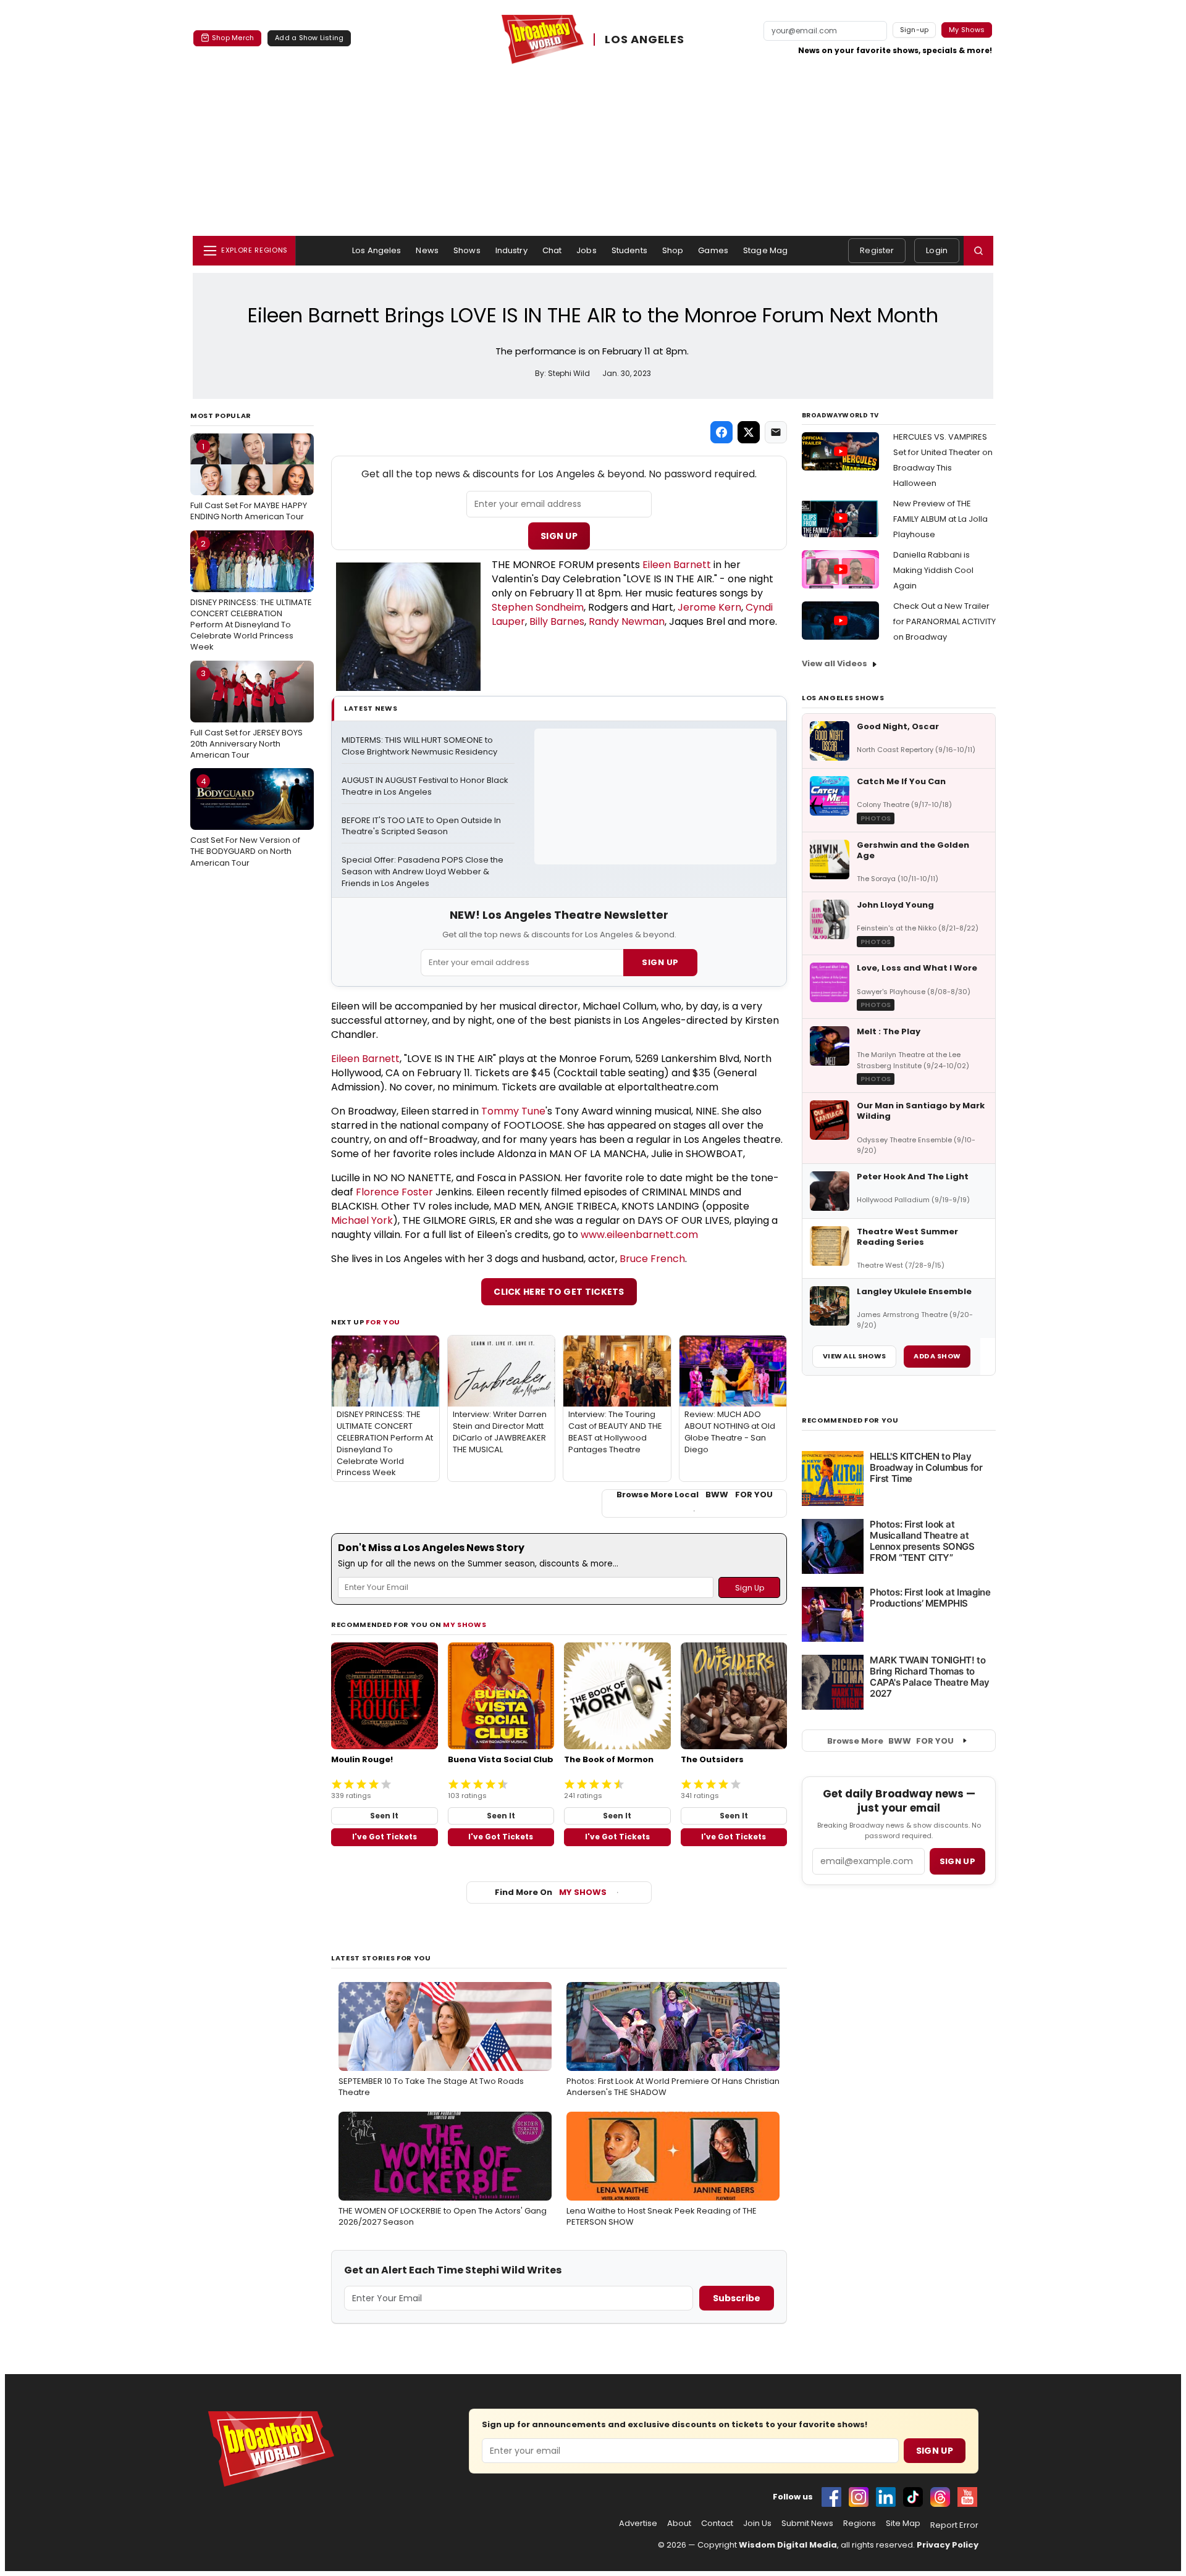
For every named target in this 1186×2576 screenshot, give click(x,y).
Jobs (587, 250)
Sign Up (559, 536)
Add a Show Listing (309, 38)
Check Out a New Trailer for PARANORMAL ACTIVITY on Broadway (944, 621)
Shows (467, 250)
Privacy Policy (948, 2545)
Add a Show (937, 1356)
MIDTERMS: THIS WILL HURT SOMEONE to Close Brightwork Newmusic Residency (419, 746)
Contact (717, 2524)
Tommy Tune (513, 1111)
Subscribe (737, 2298)
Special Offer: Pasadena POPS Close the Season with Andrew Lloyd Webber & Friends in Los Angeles (423, 872)
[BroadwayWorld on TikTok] (913, 2497)
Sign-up (915, 30)
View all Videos (835, 663)
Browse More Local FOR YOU (695, 1495)
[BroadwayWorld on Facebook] (831, 2497)
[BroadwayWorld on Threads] (940, 2497)
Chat (552, 250)
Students (629, 250)
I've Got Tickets (385, 1837)
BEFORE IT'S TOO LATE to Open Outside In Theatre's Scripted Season (422, 826)
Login (937, 250)
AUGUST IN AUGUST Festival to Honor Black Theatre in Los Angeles (426, 786)
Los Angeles (376, 250)
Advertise (638, 2524)
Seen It (384, 1816)
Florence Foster (394, 1192)
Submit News (807, 2524)
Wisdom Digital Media (788, 2545)
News (427, 250)
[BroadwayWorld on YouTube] (967, 2497)
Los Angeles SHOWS (843, 698)
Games (713, 250)
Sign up (957, 1861)
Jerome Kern (709, 607)
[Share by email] (776, 432)
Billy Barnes (557, 621)
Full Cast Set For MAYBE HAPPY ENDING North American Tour (249, 482)
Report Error (954, 2525)
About (679, 2524)
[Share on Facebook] (721, 432)
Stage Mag (765, 250)
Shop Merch (233, 38)
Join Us (757, 2524)
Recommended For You (850, 1420)
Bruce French (652, 1259)
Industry (511, 250)
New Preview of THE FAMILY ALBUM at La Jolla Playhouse (940, 519)
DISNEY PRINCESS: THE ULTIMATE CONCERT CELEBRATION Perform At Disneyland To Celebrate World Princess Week (251, 596)
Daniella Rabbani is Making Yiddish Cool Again (933, 570)
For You (383, 1322)
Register (877, 250)
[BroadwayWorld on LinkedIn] (886, 2497)
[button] (978, 251)
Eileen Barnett (677, 565)
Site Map (903, 2524)
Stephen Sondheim (538, 607)
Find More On (551, 1892)
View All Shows (854, 1356)
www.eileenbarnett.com (639, 1235)
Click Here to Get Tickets (559, 1292)
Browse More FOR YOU (890, 1741)
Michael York (362, 1220)
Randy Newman (627, 621)
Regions (860, 2524)
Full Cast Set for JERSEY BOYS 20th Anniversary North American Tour (246, 714)
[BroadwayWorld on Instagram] (859, 2497)
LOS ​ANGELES (644, 39)
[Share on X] (749, 432)
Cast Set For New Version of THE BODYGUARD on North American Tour (245, 822)
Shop (673, 250)
